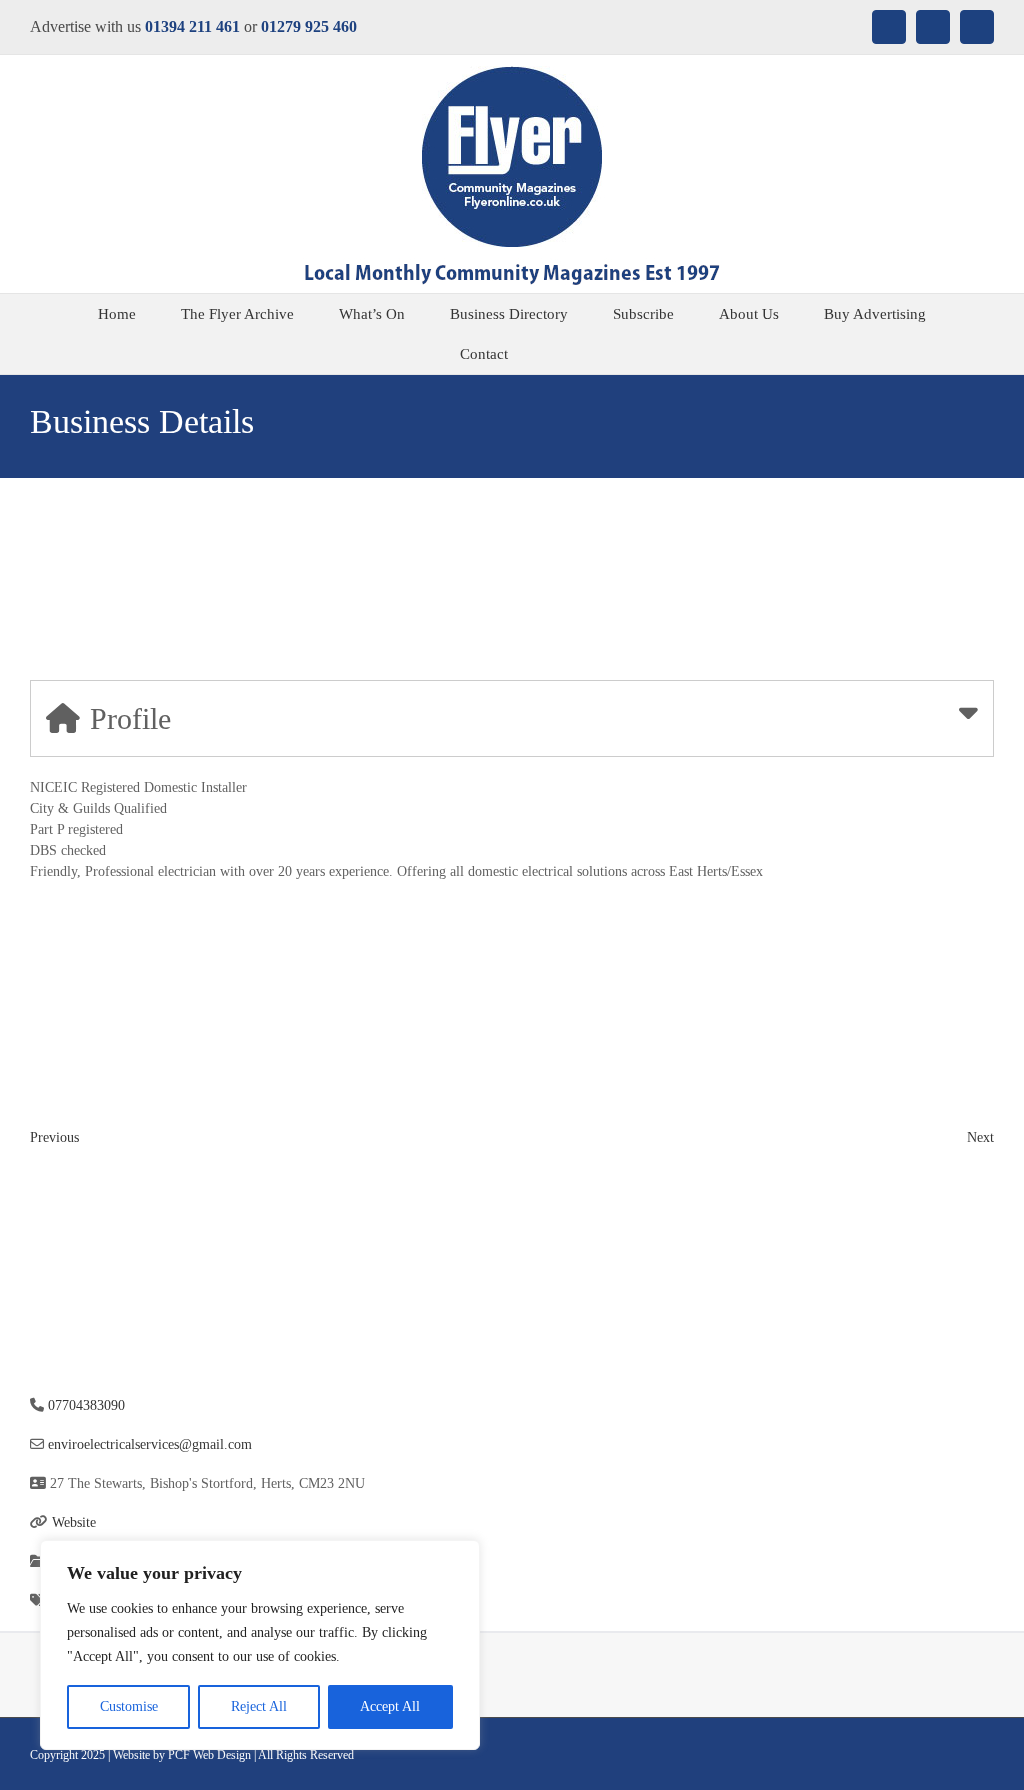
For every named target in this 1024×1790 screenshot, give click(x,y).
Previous (54, 1137)
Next (980, 1137)
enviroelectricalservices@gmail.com (150, 1444)
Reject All (259, 1706)
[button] (558, 354)
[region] (260, 1645)
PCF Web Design (209, 1755)
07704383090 (86, 1405)
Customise (129, 1706)
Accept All (390, 1706)
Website (74, 1522)
